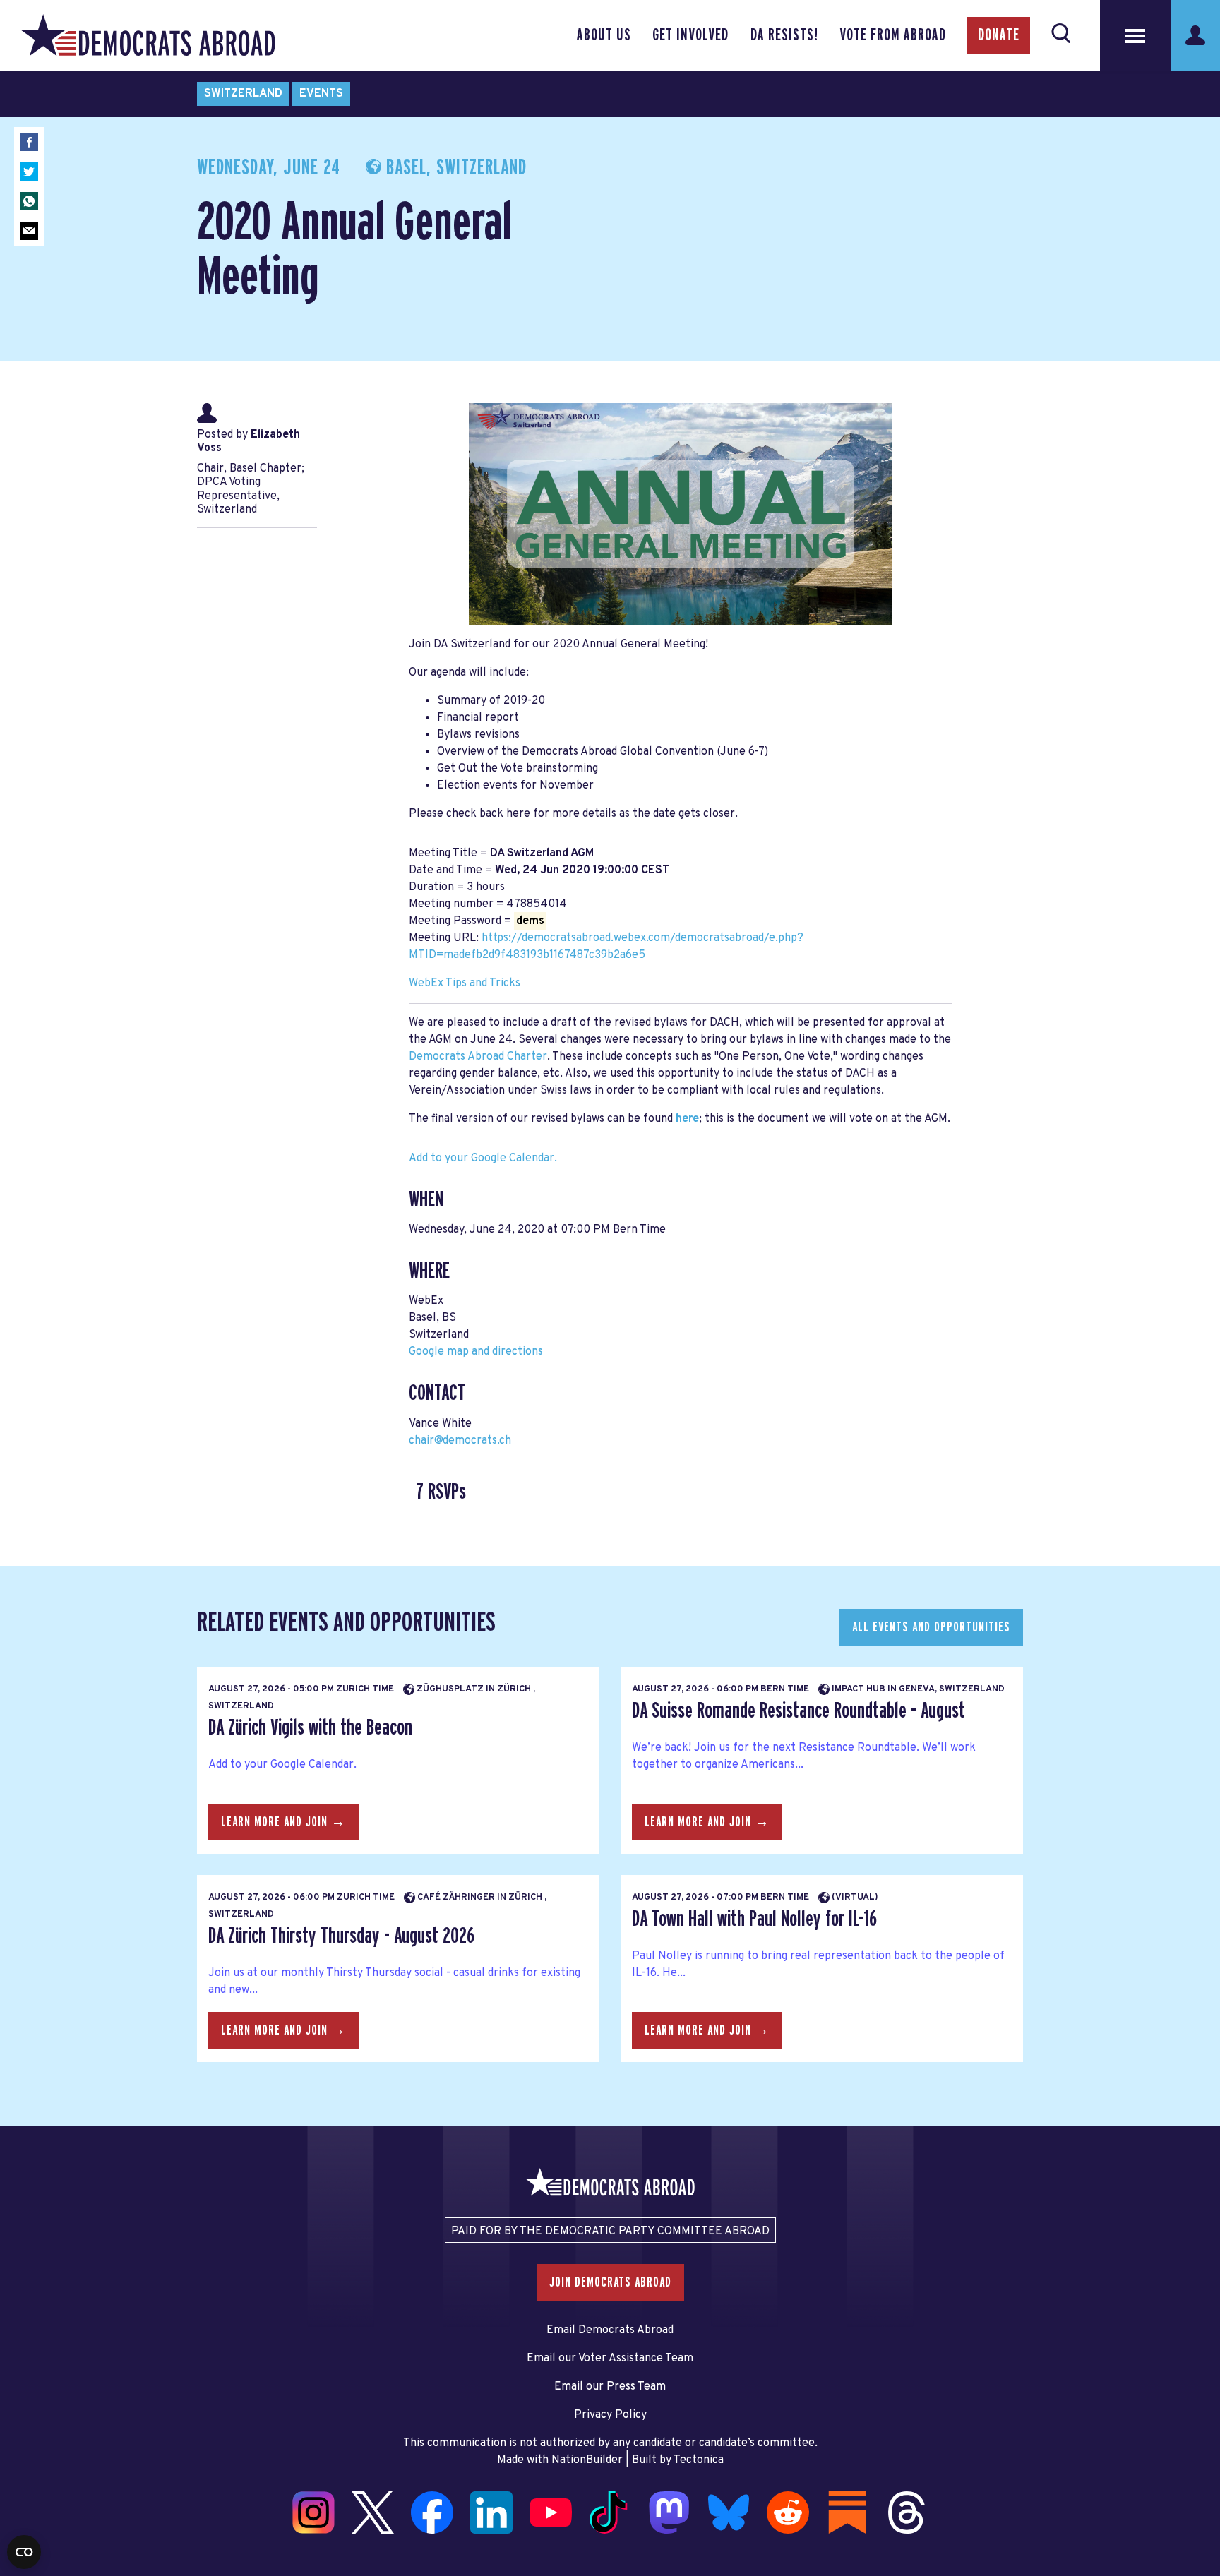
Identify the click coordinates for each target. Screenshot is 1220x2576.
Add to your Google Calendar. (483, 1158)
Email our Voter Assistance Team (610, 2359)
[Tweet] (29, 172)
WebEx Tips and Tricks (465, 983)
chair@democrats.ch (460, 1441)
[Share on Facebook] (29, 142)
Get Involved (690, 35)
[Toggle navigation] (1135, 35)
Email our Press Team (610, 2387)
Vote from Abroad (893, 35)
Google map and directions (476, 1352)
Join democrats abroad (610, 2282)
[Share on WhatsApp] (29, 201)
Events (321, 94)
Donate (999, 35)
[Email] (29, 231)
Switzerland (243, 94)
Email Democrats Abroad (610, 2330)
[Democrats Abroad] (148, 35)
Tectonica (699, 2460)
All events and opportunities (931, 1627)
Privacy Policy (610, 2415)
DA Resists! (784, 35)
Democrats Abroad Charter (478, 1057)
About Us (604, 35)
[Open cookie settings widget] (24, 2552)
